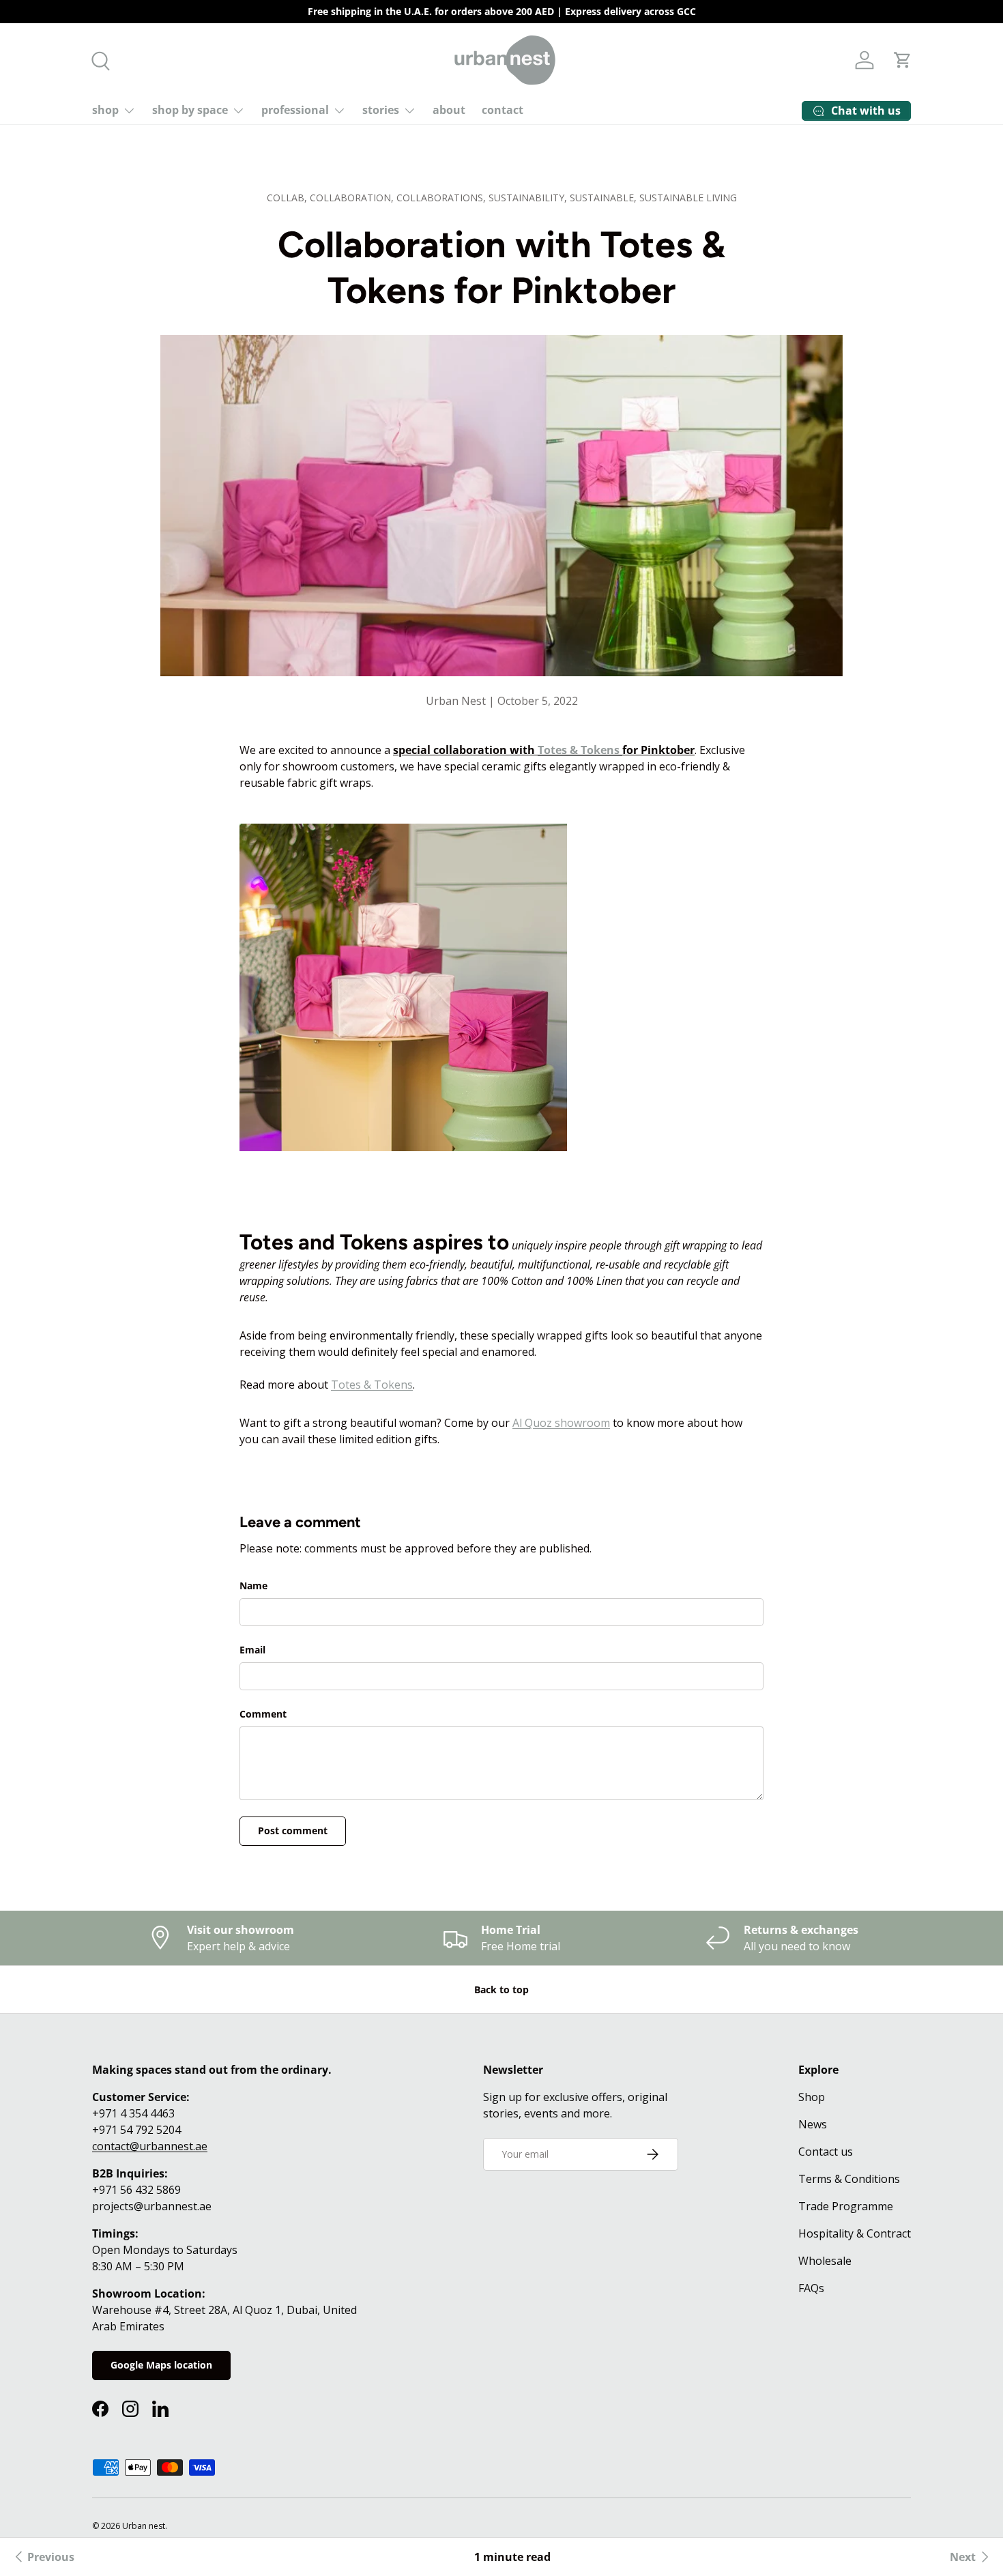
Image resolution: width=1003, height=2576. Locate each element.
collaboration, (353, 198)
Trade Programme (846, 2206)
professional (295, 110)
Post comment (293, 1830)
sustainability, (529, 198)
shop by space (190, 110)
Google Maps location (161, 2365)
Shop (812, 2097)
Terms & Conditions (849, 2179)
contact (503, 110)
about (449, 110)
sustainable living (688, 198)
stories (381, 110)
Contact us (826, 2152)
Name (253, 1586)
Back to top (501, 1989)
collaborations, (442, 198)
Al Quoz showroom (561, 1423)
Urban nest (144, 2526)
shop (105, 110)
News (813, 2124)
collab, (288, 198)
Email (252, 1650)
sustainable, (605, 198)
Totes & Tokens (579, 750)
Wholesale (825, 2261)
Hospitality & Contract (855, 2233)
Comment (263, 1714)
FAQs (811, 2288)
